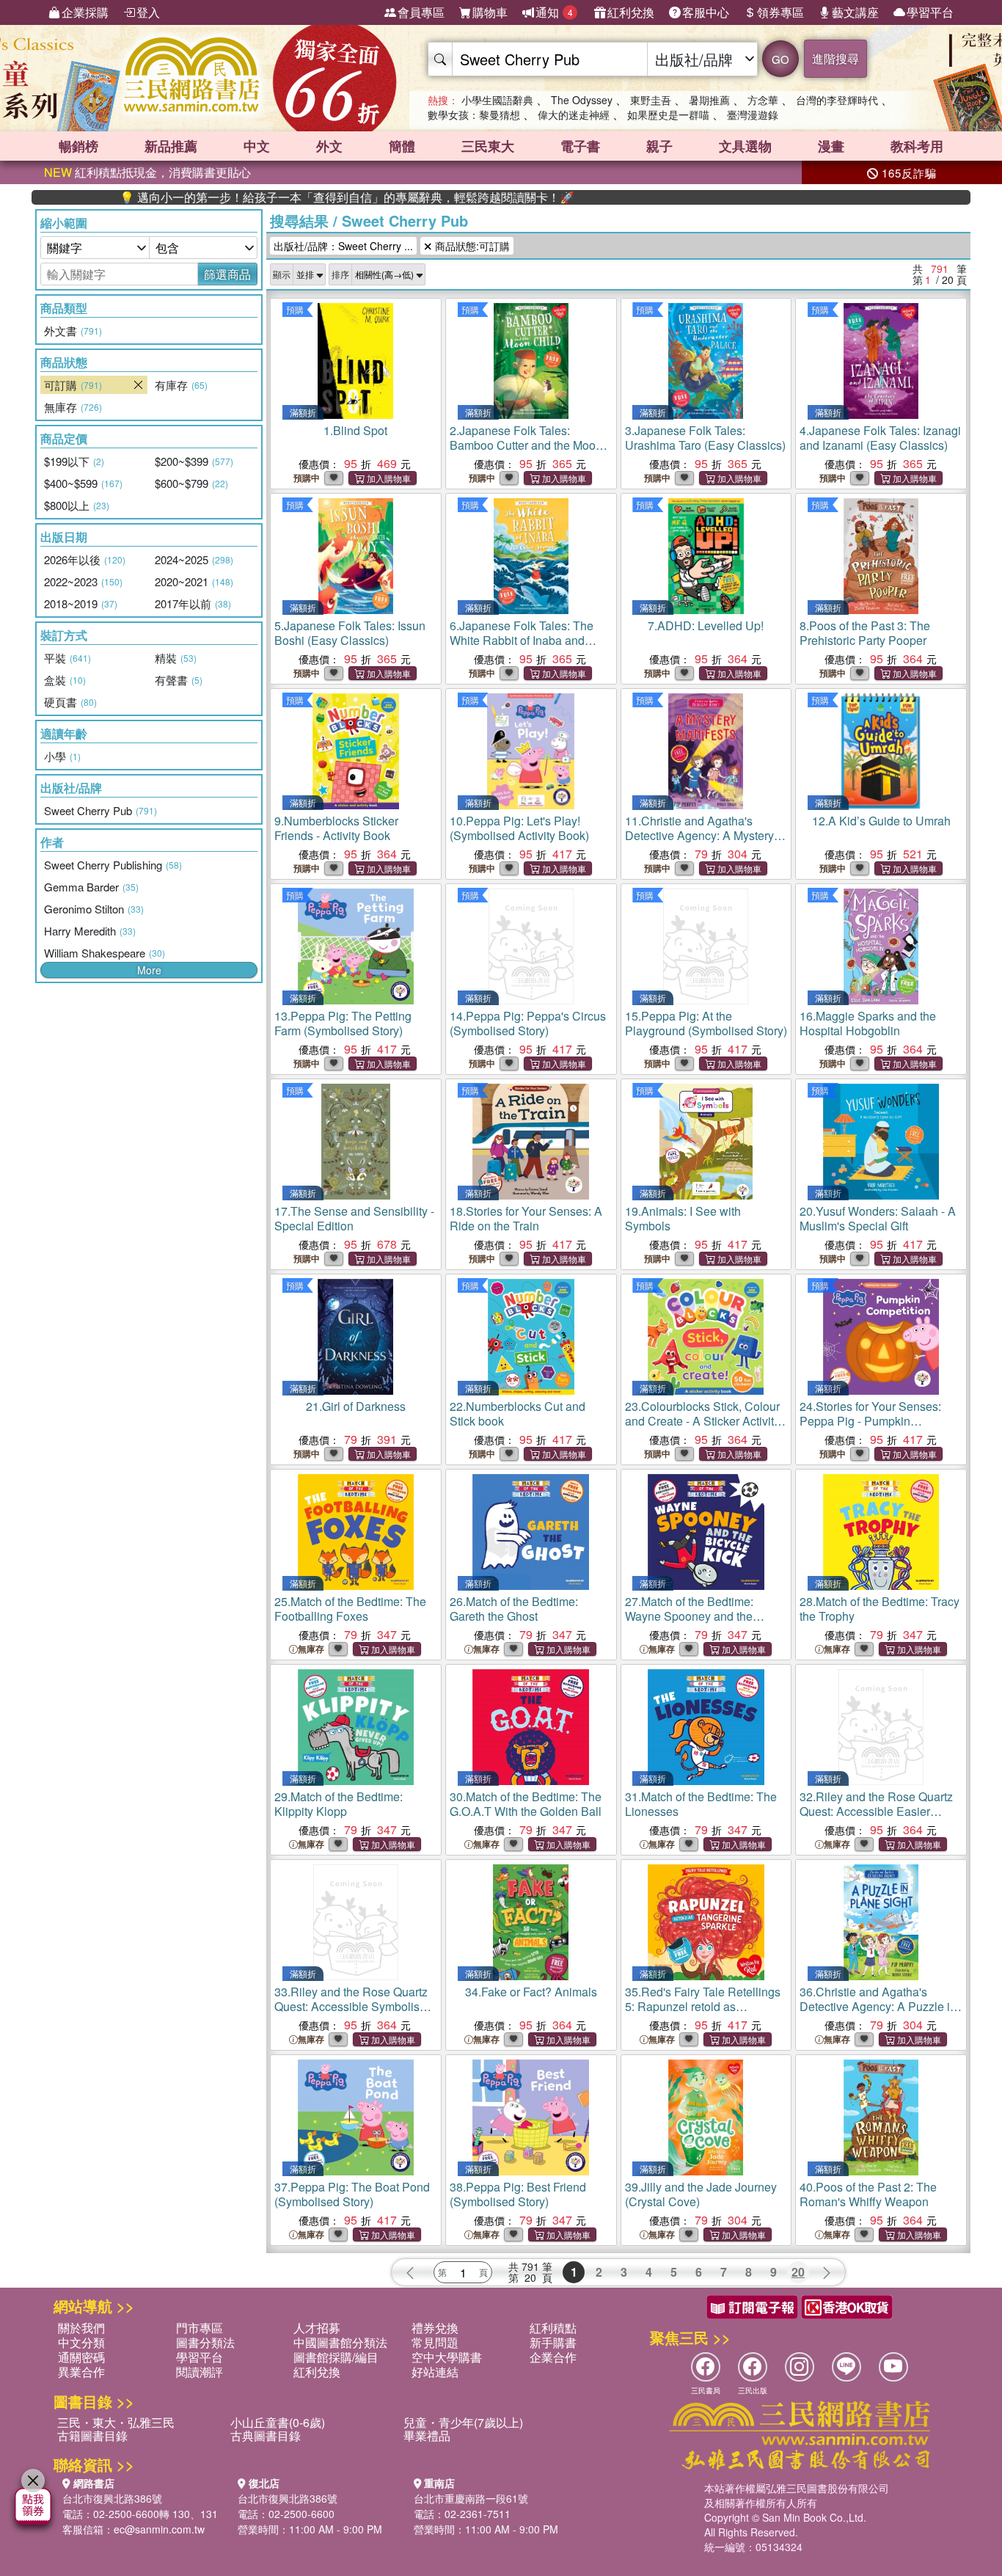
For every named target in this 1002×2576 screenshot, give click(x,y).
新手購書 (553, 2342)
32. (876, 1811)
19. (683, 1218)
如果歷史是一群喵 (668, 114)
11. (699, 835)
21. (356, 1406)
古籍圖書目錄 (92, 2435)
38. (518, 2194)
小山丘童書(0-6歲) (278, 2422)
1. (355, 430)
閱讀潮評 (200, 2372)
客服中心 (706, 12)
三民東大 (488, 146)
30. (526, 1804)
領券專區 (780, 12)
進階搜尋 (835, 58)
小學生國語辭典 (497, 100)
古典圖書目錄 (266, 2435)
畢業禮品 (427, 2435)
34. (531, 1992)
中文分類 (81, 2342)
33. (354, 2006)
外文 (329, 146)
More (149, 970)
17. (354, 1218)
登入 (148, 12)
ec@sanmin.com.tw (159, 2529)
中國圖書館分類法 (340, 2342)
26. (514, 1609)
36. (878, 2006)
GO (780, 59)
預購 (295, 309)
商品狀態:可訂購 (471, 246)
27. (689, 1616)
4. (880, 438)
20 (798, 2272)
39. (701, 2194)
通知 (554, 12)
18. (526, 1218)
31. (701, 1804)
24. (870, 1421)
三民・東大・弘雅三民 (116, 2422)
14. (528, 1023)
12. (881, 821)
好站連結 (435, 2372)
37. (352, 2194)
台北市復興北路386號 (112, 2498)
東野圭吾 (651, 100)
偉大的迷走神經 (574, 114)
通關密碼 (81, 2357)
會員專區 (421, 12)
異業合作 (81, 2372)
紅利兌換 (631, 12)
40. (868, 2194)
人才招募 (317, 2328)
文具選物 (745, 146)
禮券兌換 (435, 2328)
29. (339, 1804)
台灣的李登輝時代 (837, 100)
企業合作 (553, 2357)
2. (526, 445)
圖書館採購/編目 (336, 2357)
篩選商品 (227, 274)
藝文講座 (855, 12)
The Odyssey (582, 100)
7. (706, 625)
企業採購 (85, 12)
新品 (171, 146)
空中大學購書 (447, 2357)
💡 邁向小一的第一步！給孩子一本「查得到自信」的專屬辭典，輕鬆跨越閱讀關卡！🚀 (277, 197)
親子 (659, 146)
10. (519, 828)
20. (878, 1218)
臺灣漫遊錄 (753, 114)
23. (702, 1421)
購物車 (490, 12)
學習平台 (930, 12)
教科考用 (917, 146)
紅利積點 (553, 2328)
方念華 (763, 100)
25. (350, 1609)
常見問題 (435, 2342)
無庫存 (311, 1649)
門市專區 (200, 2328)
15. (706, 1023)
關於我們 (81, 2328)
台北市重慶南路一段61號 (471, 2498)
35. (703, 2006)
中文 (257, 146)
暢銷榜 (78, 146)
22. (518, 1413)
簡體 (402, 146)
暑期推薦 (709, 100)
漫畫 (831, 146)
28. (880, 1609)
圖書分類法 (205, 2342)
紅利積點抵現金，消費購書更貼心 (147, 172)
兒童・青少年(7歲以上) (463, 2422)
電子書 (580, 146)
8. (865, 633)
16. (868, 1023)
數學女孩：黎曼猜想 (474, 114)
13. (343, 1023)
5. (350, 633)
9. (336, 828)
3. (705, 438)
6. (526, 640)
